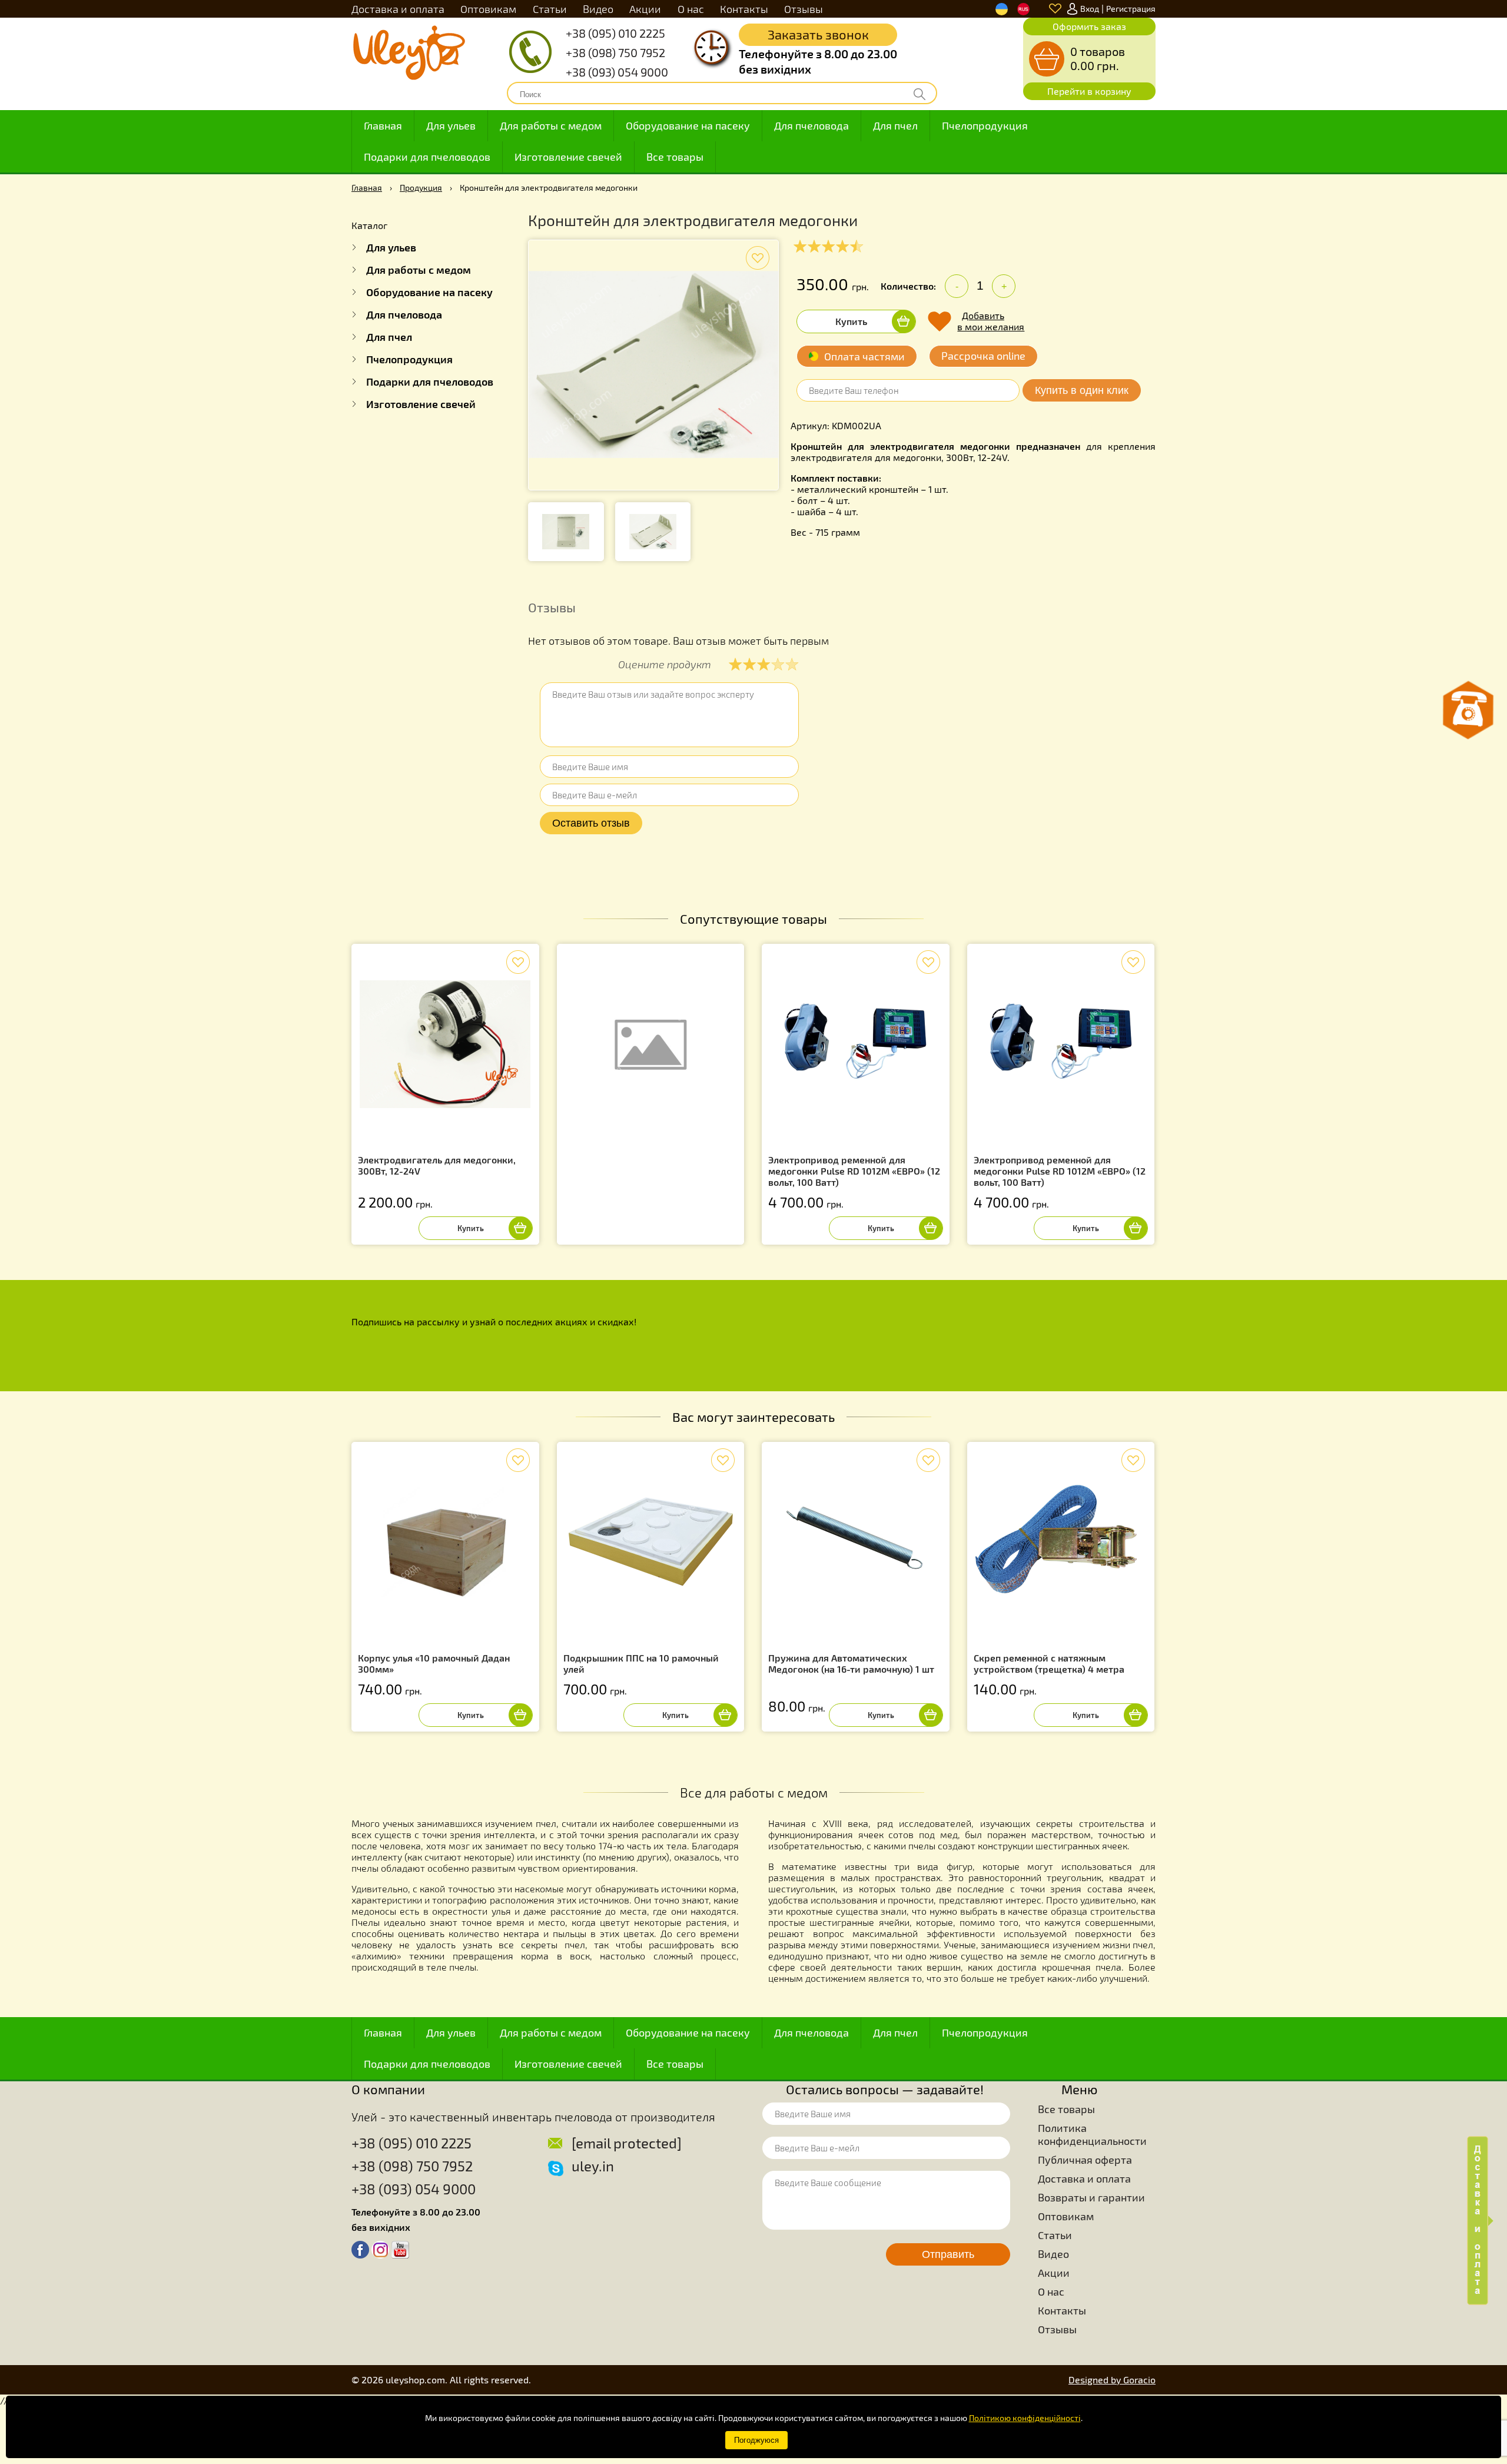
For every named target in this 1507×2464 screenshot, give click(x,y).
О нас (691, 9)
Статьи (550, 9)
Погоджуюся (756, 2440)
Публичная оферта (1085, 2160)
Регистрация (1131, 9)
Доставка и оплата (398, 9)
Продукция (421, 188)
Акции (645, 9)
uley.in (593, 2166)
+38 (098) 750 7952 (615, 52)
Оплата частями (864, 356)
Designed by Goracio (1112, 2380)
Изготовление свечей (568, 157)
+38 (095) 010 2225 (615, 33)
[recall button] (1468, 710)
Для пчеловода (811, 125)
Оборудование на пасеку (688, 125)
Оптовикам (488, 9)
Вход (1090, 9)
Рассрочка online (983, 356)
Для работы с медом (551, 125)
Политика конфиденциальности (1092, 2134)
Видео (598, 9)
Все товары (675, 157)
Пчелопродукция (985, 125)
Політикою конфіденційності (1025, 2418)
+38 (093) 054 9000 (617, 72)
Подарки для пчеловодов (427, 157)
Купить (851, 321)
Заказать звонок (818, 34)
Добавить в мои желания (991, 321)
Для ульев (451, 125)
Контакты (744, 9)
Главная (383, 125)
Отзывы (804, 9)
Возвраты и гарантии (1091, 2197)
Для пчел (895, 125)
